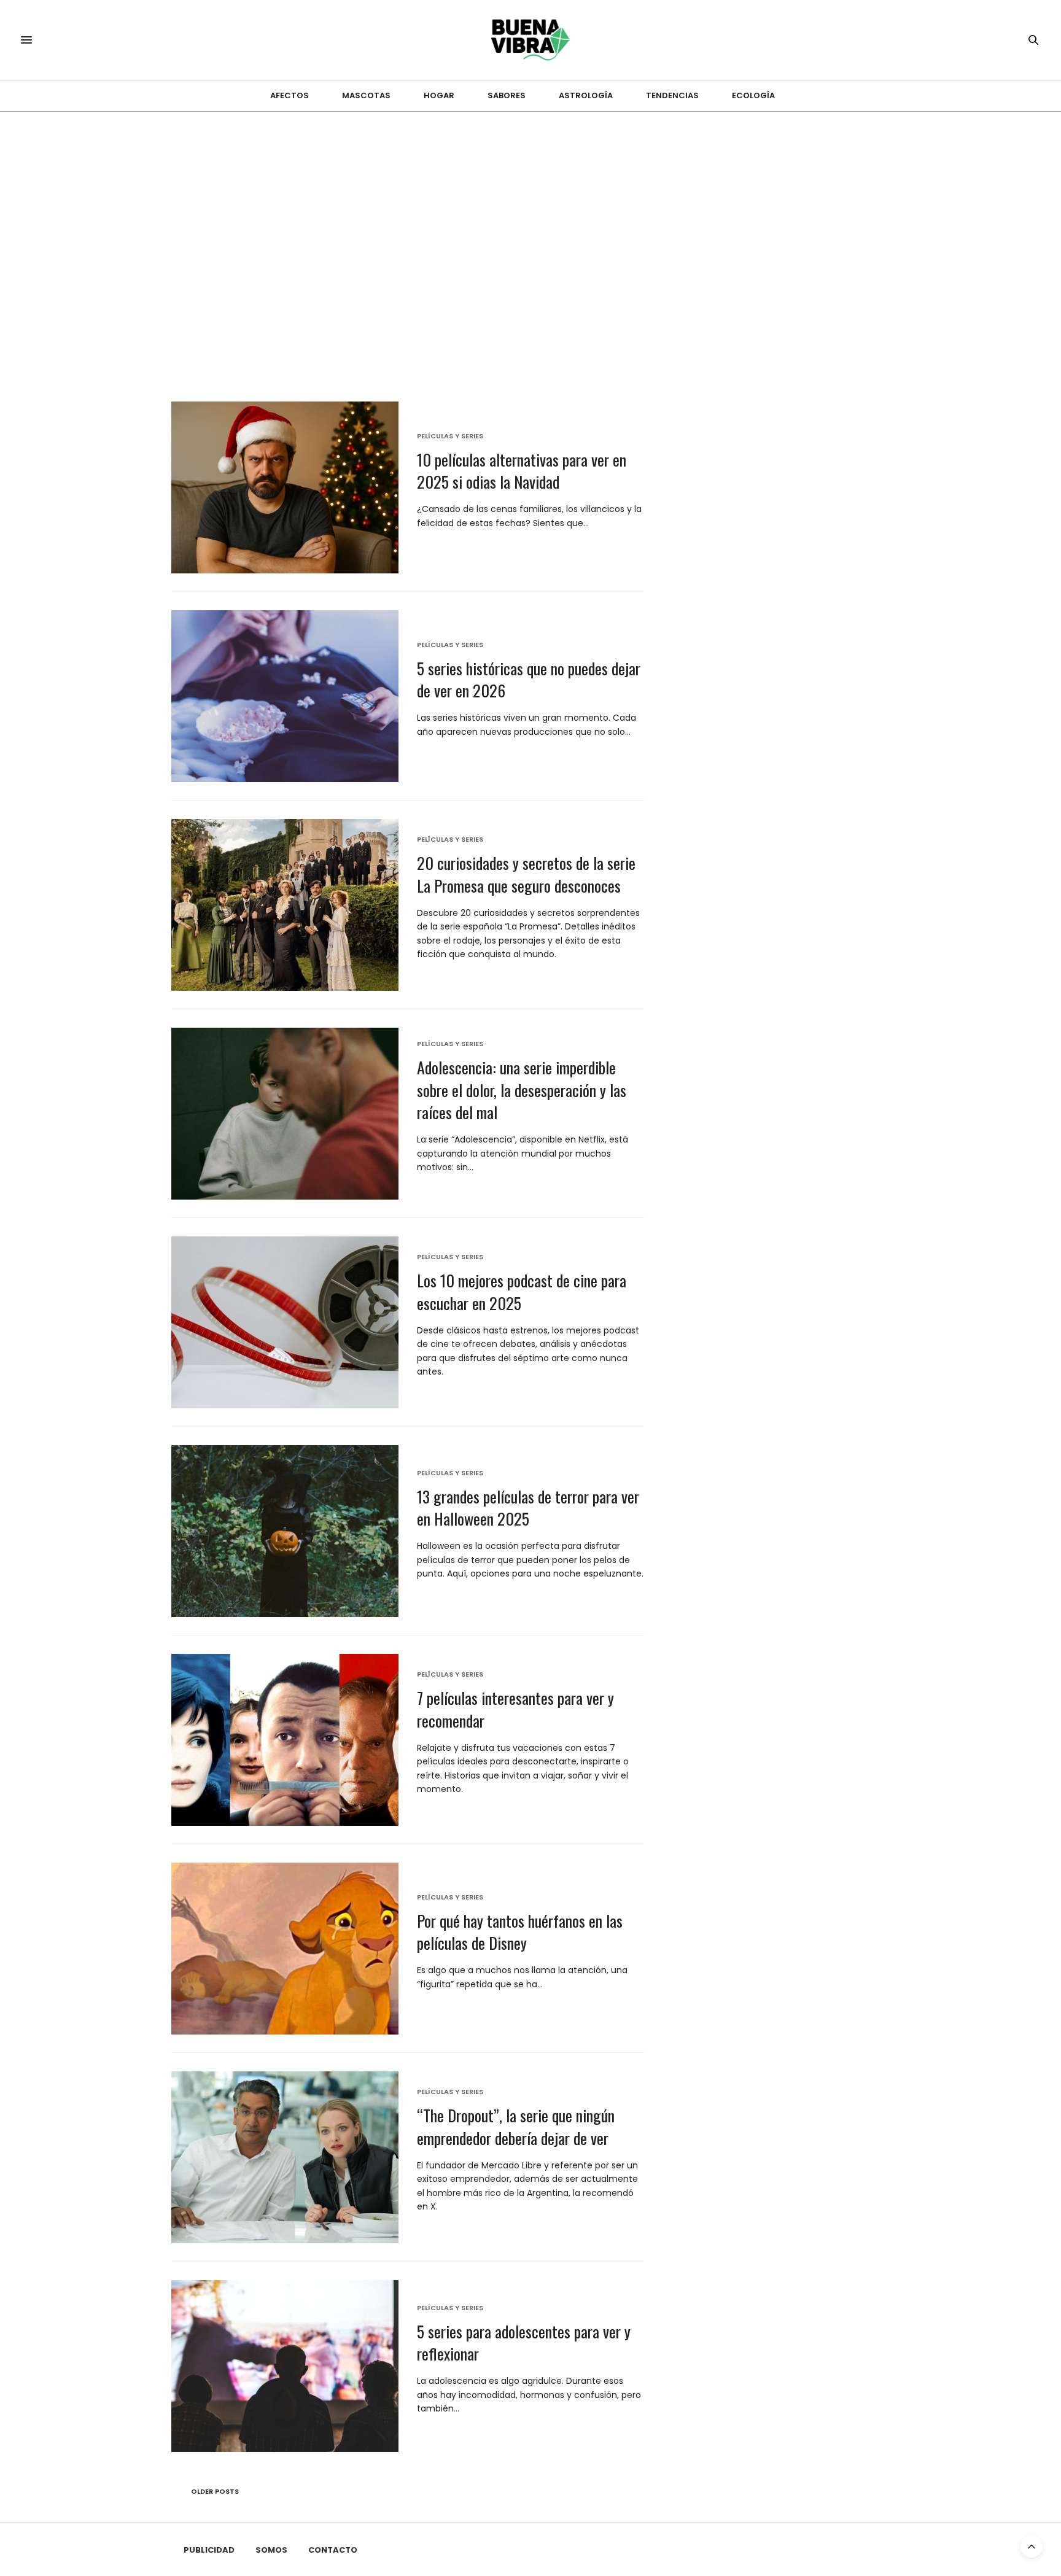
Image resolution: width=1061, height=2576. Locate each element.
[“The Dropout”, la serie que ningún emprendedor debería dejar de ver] (285, 2157)
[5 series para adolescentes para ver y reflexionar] (285, 2366)
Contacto (333, 2550)
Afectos (290, 95)
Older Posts (214, 2491)
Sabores (507, 95)
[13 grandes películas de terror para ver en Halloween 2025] (285, 1531)
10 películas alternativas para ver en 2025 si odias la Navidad (522, 471)
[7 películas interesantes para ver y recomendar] (285, 1740)
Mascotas (366, 95)
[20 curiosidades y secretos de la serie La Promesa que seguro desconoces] (285, 905)
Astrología (586, 95)
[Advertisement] (530, 204)
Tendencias (672, 95)
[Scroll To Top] (1032, 2547)
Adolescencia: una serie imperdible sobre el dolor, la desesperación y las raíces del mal (522, 1090)
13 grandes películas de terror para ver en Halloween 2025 (528, 1507)
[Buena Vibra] (531, 40)
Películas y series (450, 436)
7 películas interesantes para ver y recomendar (515, 1709)
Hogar (439, 95)
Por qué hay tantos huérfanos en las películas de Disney (520, 1932)
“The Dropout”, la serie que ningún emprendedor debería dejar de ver (516, 2126)
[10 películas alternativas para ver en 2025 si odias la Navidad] (285, 487)
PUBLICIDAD (209, 2550)
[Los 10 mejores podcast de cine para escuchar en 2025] (285, 1322)
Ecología (753, 95)
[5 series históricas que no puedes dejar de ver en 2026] (285, 696)
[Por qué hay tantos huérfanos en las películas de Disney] (285, 1949)
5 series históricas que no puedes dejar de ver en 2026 (529, 679)
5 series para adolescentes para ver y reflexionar (524, 2342)
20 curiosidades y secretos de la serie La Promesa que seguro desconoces (526, 874)
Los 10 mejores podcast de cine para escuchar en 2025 (522, 1291)
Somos (271, 2550)
